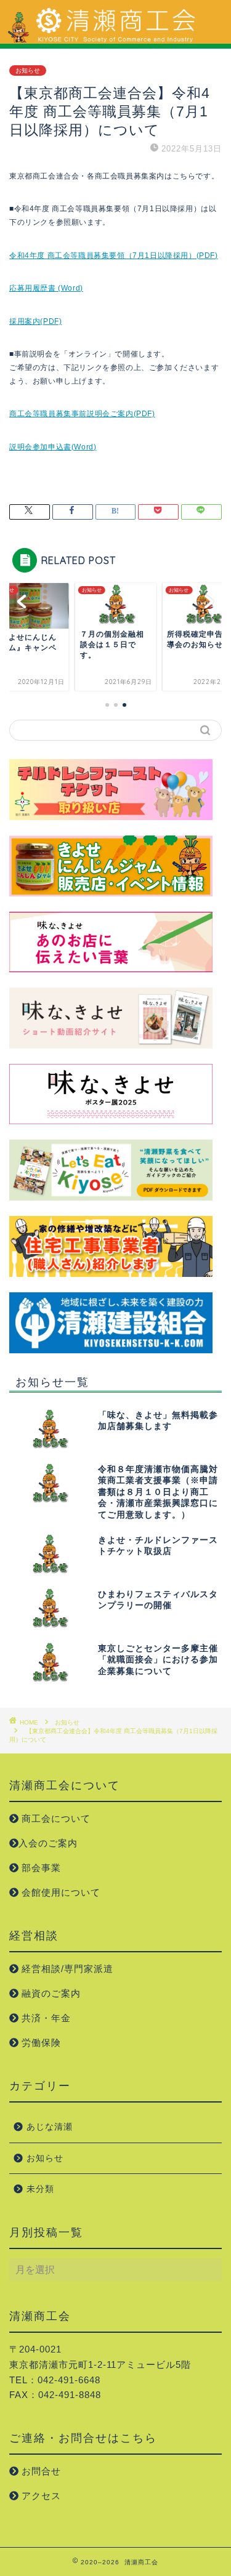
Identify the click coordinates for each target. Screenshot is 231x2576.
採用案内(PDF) (35, 321)
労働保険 (40, 2043)
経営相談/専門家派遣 (66, 1969)
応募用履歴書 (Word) (46, 288)
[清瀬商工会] (115, 39)
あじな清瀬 (50, 2127)
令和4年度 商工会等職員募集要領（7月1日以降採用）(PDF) (114, 256)
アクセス (40, 2496)
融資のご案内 (50, 1993)
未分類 (40, 2189)
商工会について (55, 1818)
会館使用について (59, 1892)
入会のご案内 (48, 1843)
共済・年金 (45, 2018)
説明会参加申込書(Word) (53, 447)
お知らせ (28, 70)
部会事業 (40, 1868)
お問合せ (40, 2471)
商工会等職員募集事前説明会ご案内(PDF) (82, 414)
